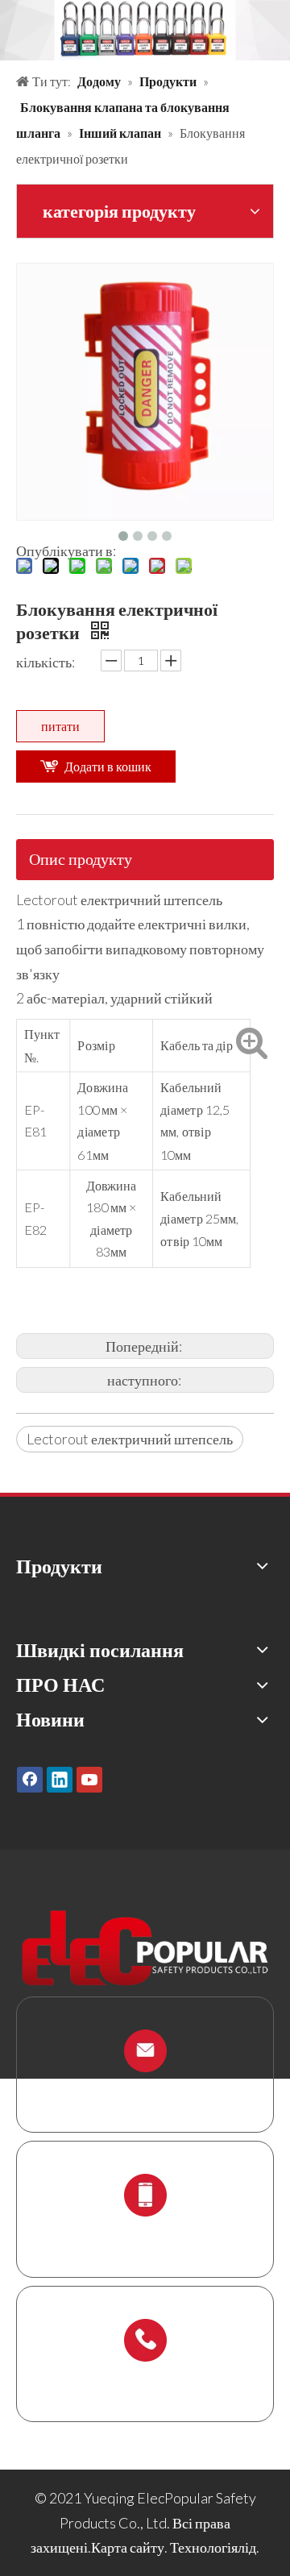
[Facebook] (30, 1779)
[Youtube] (89, 1779)
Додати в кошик (108, 766)
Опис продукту (81, 858)
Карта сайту (128, 2547)
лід (247, 2547)
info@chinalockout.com (145, 2089)
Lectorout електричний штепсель (130, 1439)
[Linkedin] (60, 1779)
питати (60, 726)
